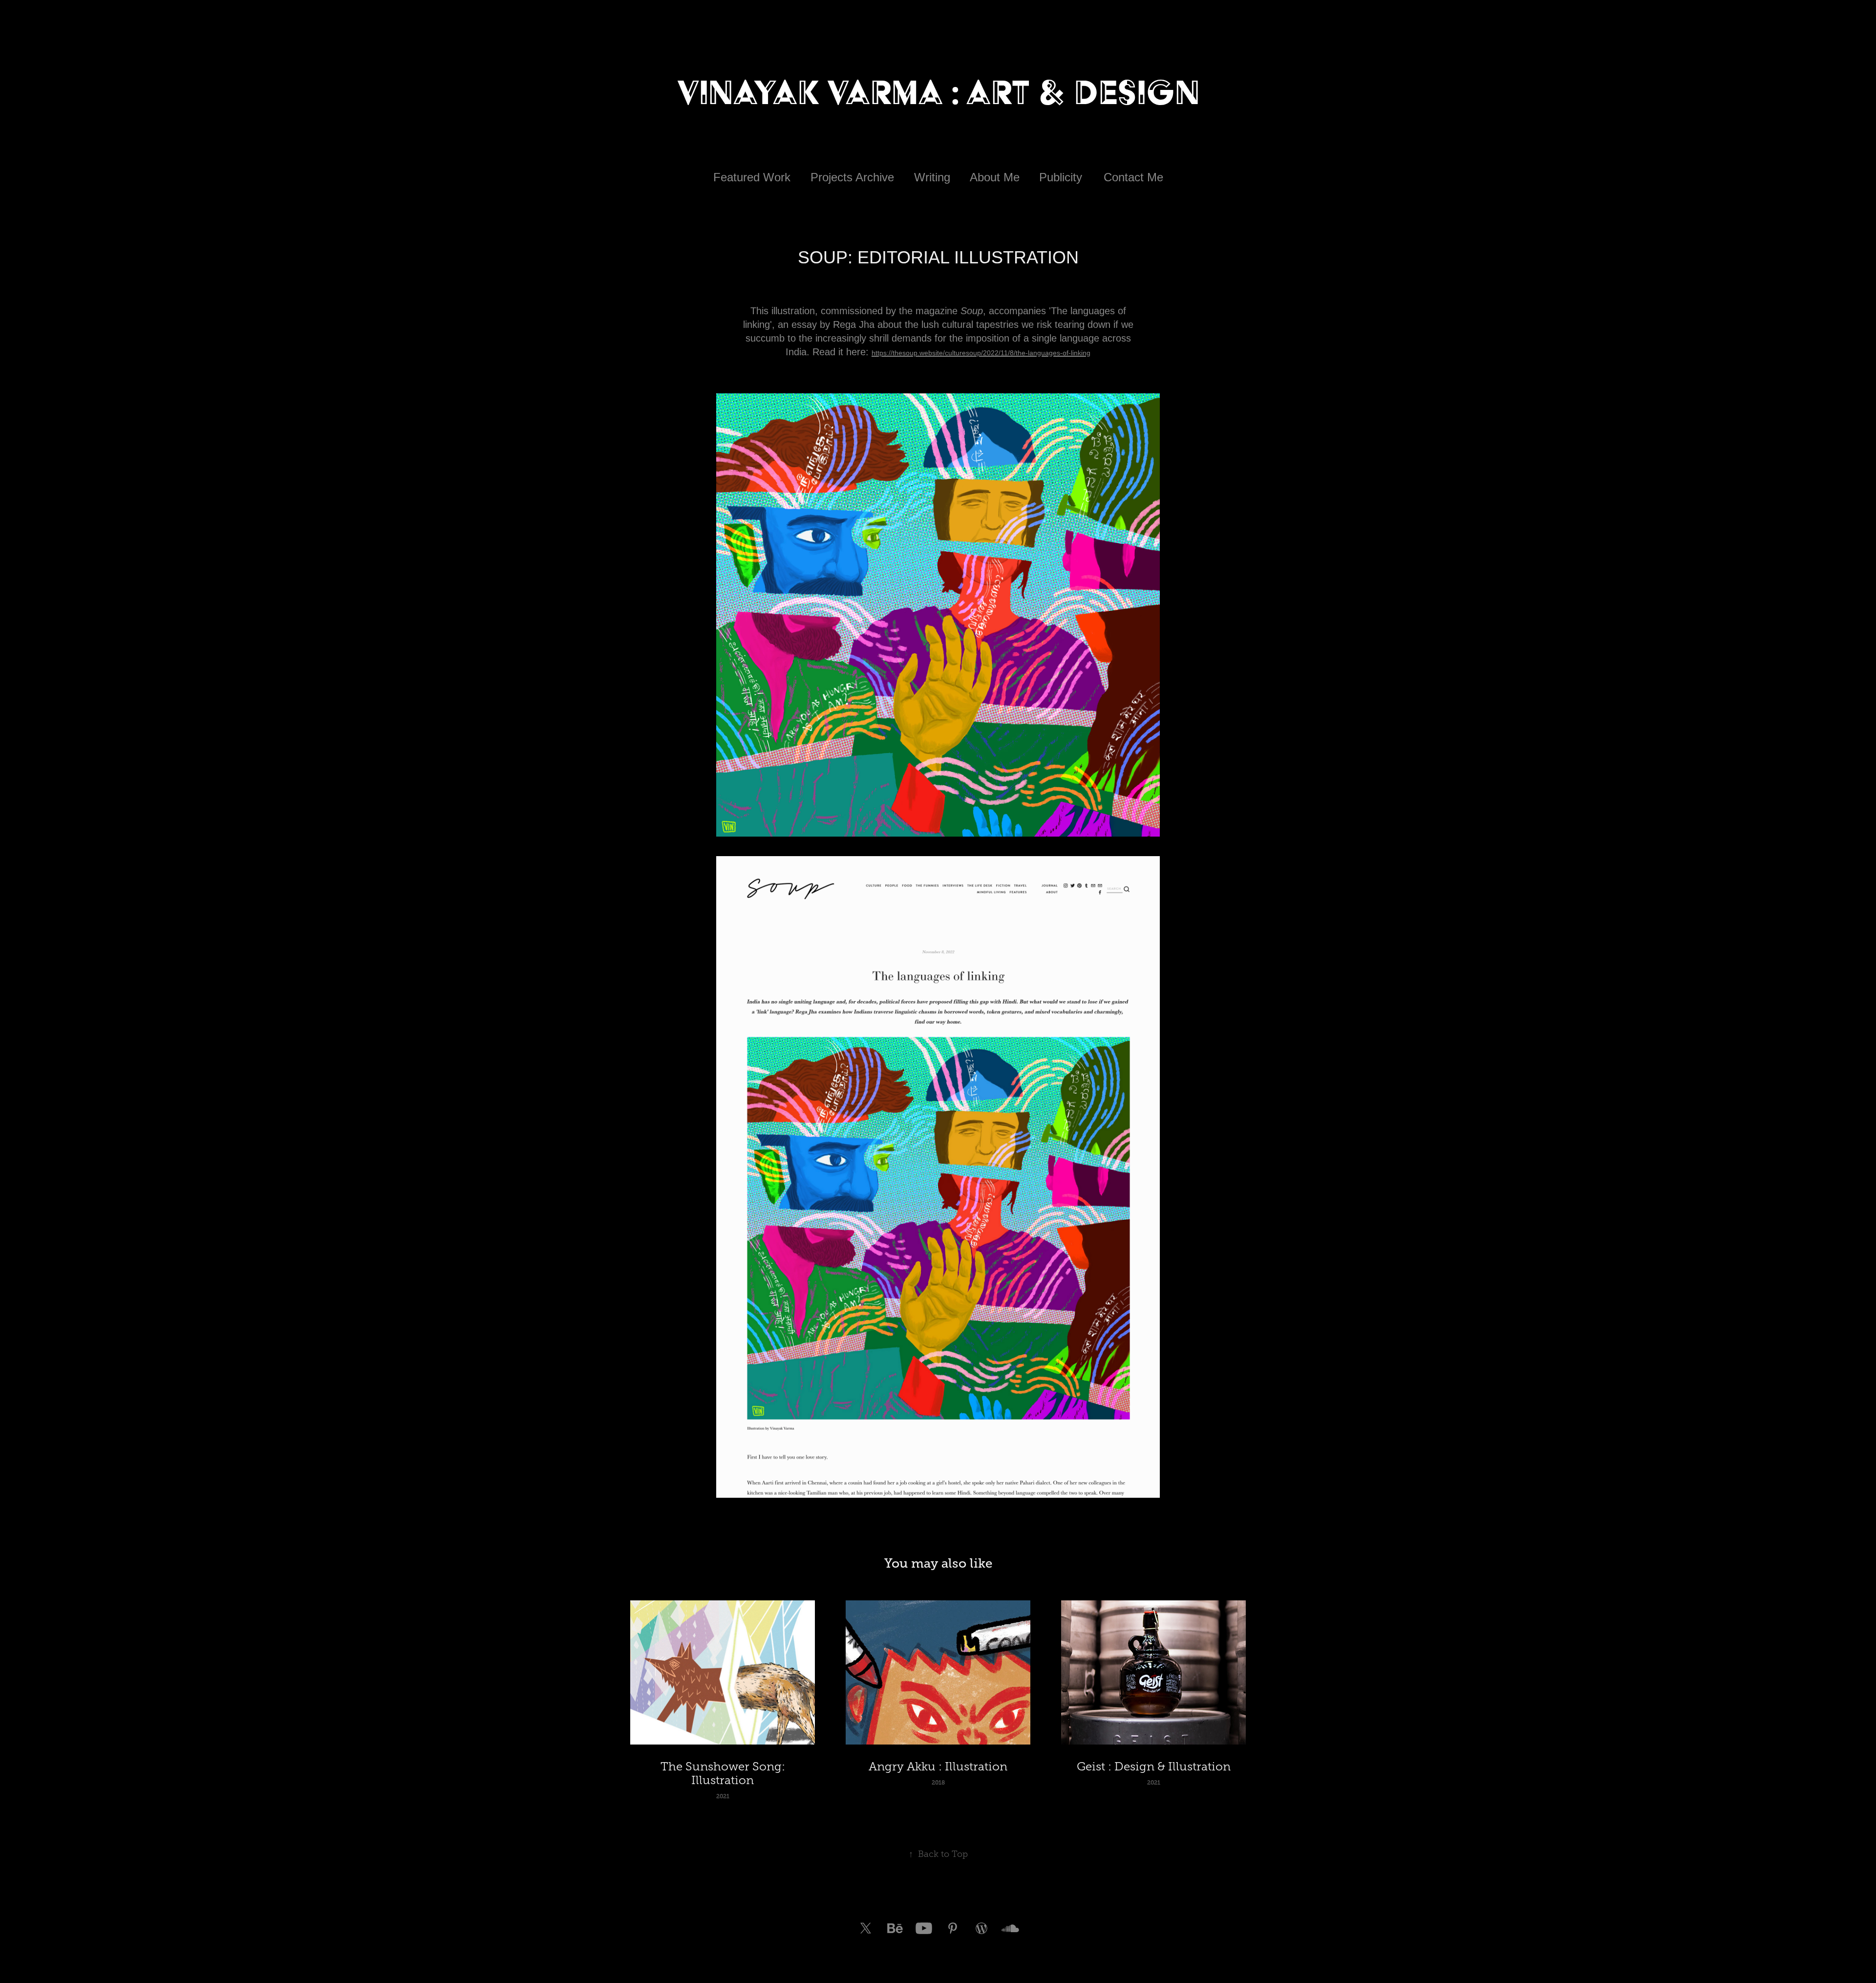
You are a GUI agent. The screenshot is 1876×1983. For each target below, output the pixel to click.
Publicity (1061, 177)
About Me (995, 177)
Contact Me (1133, 177)
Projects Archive (852, 177)
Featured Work (752, 177)
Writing (932, 177)
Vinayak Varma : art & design (938, 92)
